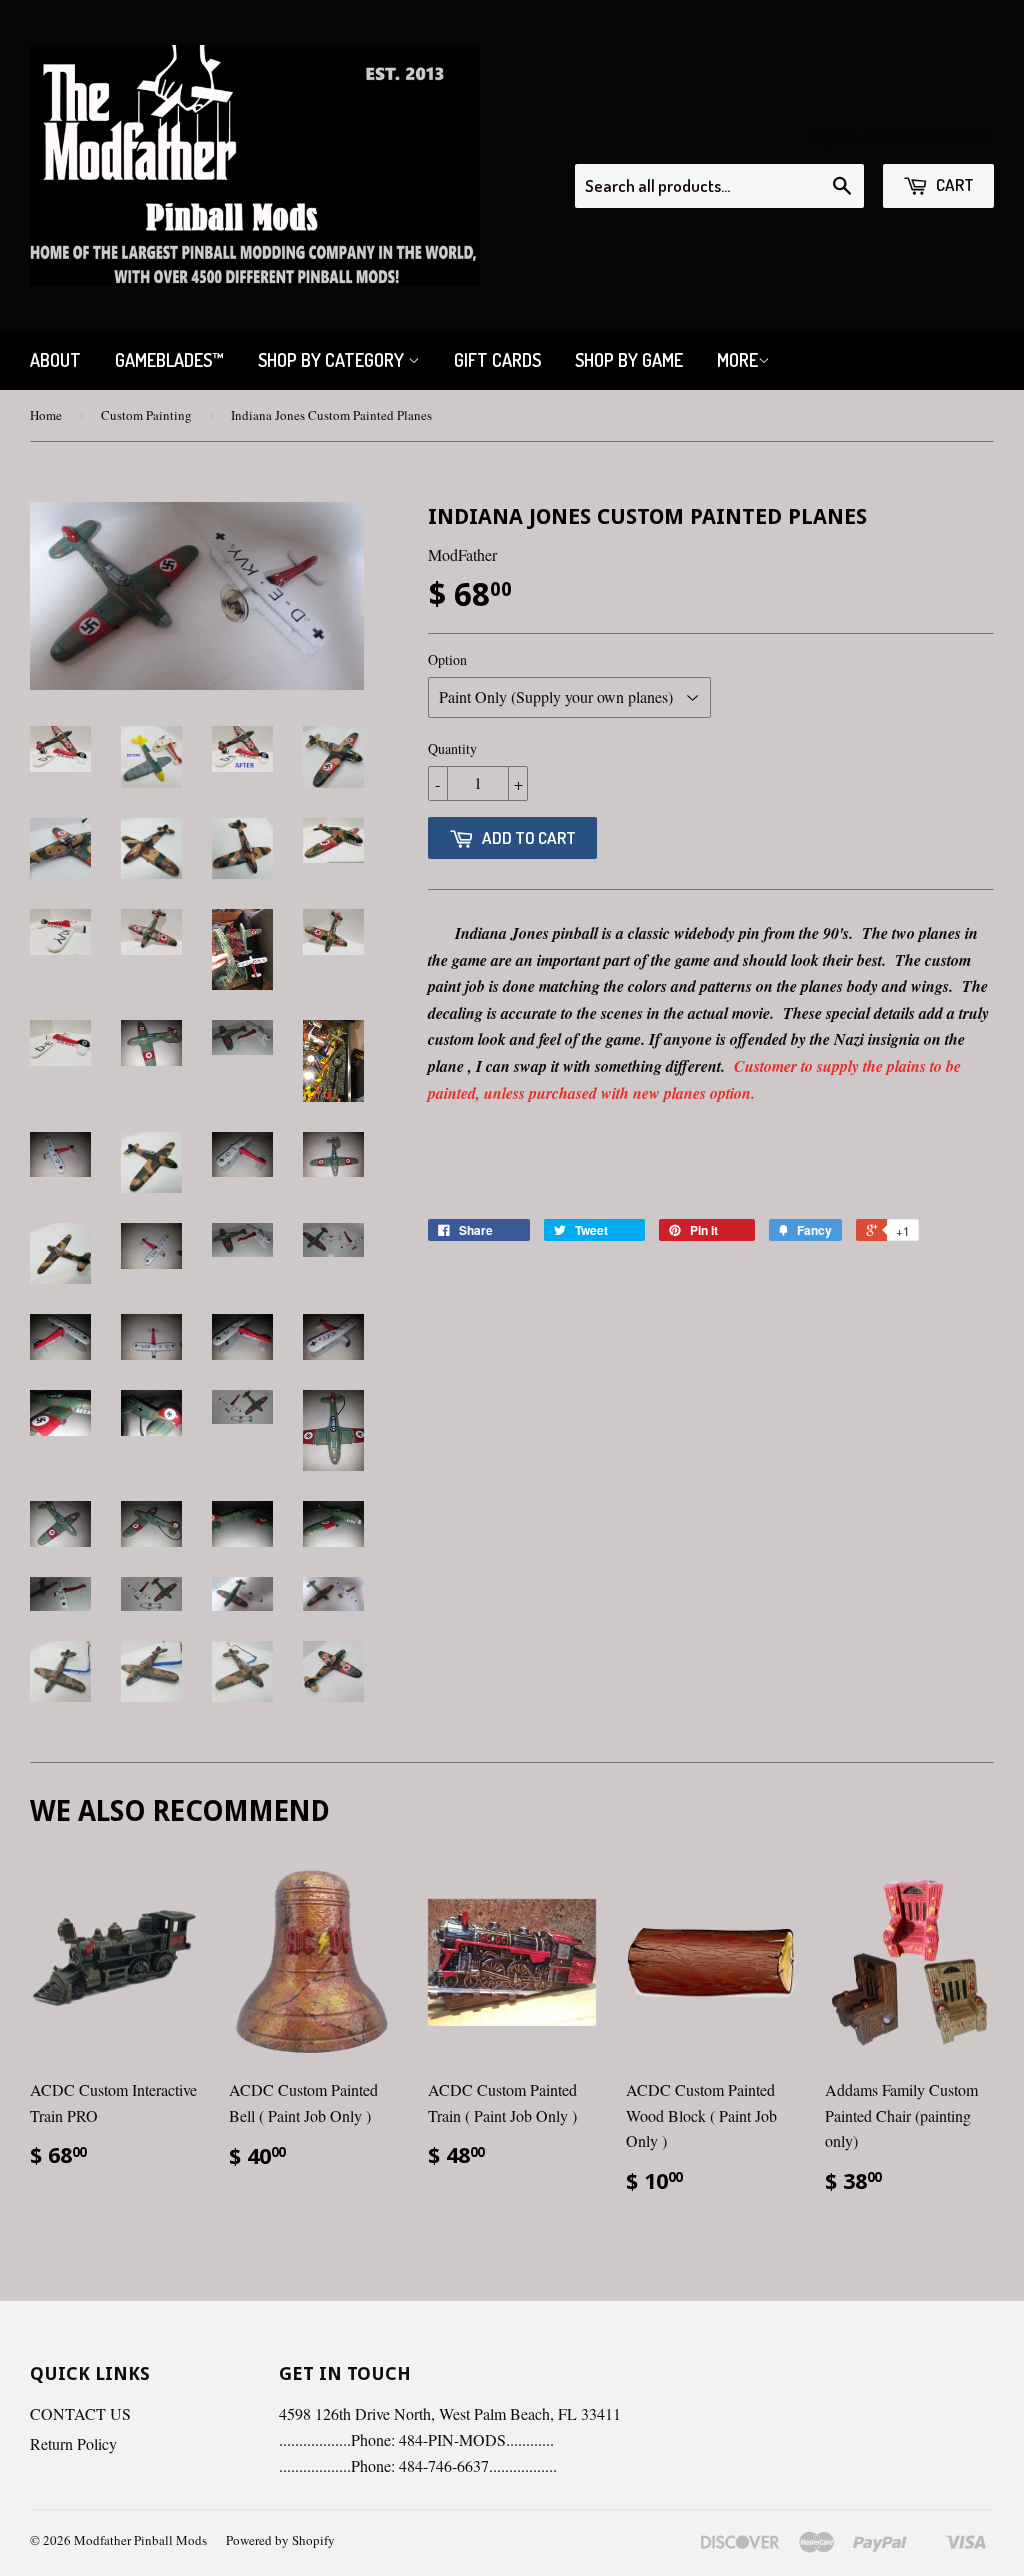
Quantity (452, 748)
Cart (953, 184)
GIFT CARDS (497, 360)
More (737, 360)
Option (447, 659)
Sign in (834, 137)
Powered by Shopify (280, 2540)
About (55, 360)
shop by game (629, 360)
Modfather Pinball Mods (140, 2540)
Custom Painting (146, 415)
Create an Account (938, 137)
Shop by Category (333, 360)
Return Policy (73, 2443)
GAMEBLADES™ (169, 360)
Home (46, 415)
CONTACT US (80, 2413)
